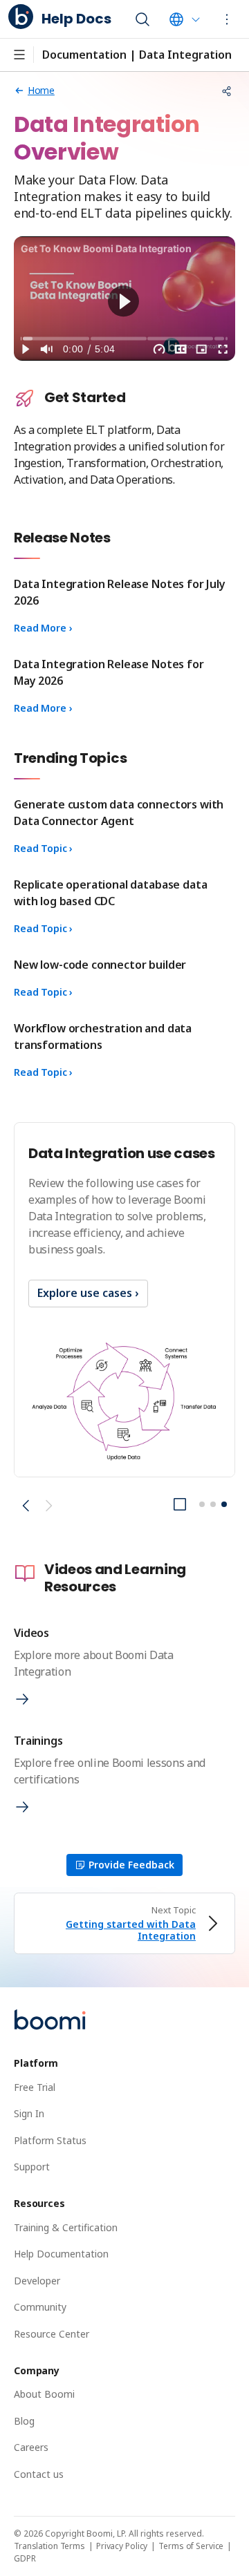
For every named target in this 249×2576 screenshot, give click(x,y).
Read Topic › (43, 848)
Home (41, 90)
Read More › (43, 628)
